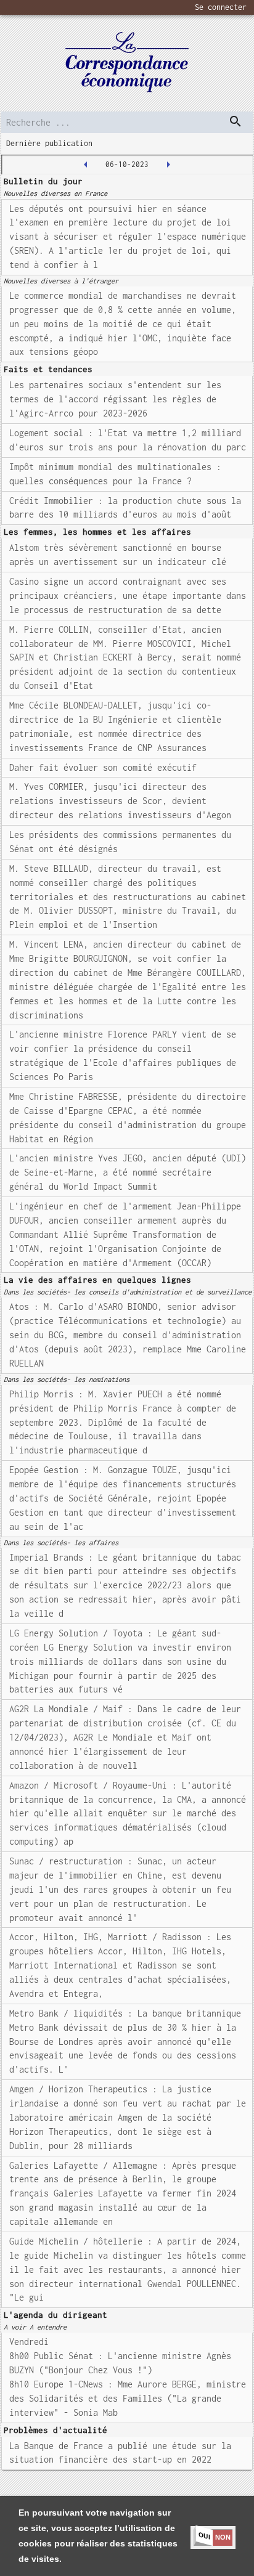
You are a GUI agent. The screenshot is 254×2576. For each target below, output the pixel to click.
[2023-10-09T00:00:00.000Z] (168, 165)
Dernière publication (49, 143)
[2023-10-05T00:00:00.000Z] (86, 165)
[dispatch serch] (236, 121)
